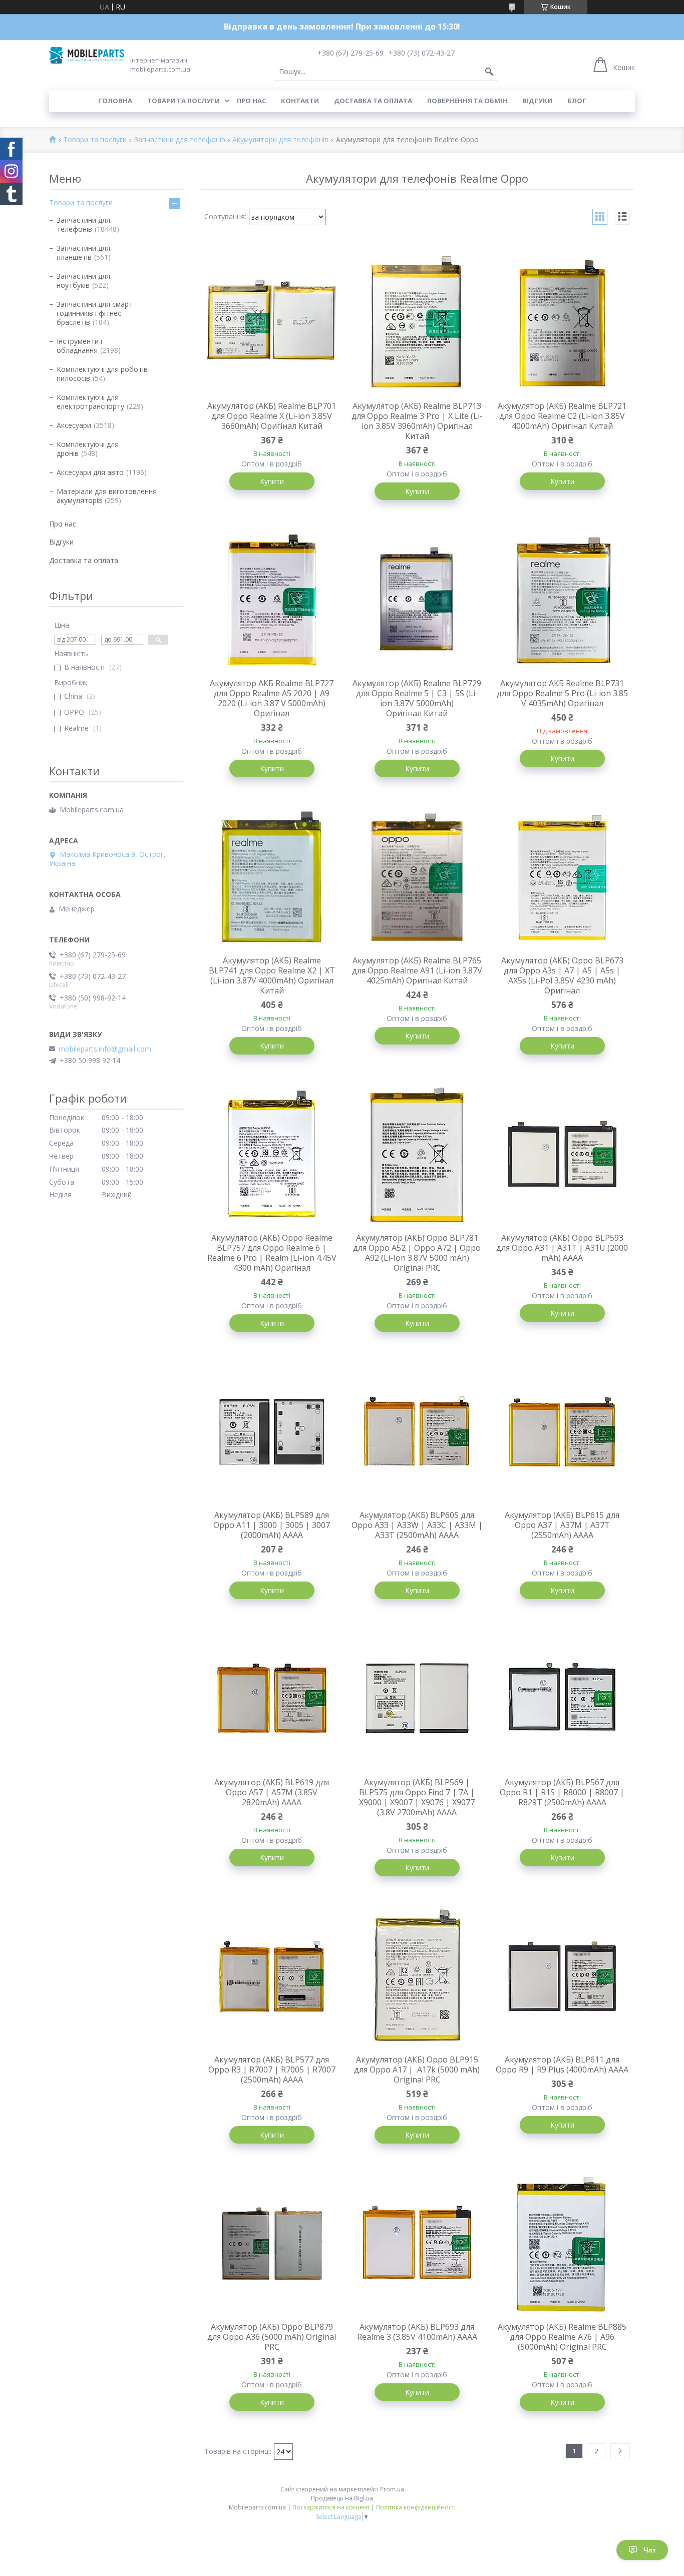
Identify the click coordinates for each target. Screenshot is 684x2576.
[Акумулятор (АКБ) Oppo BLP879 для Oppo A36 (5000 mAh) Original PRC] (272, 2244)
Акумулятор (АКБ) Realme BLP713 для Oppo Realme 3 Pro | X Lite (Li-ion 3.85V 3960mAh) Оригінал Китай (417, 421)
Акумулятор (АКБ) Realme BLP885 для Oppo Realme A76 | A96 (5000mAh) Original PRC (562, 2337)
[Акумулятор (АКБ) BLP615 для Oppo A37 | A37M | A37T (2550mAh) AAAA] (562, 1432)
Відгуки (537, 101)
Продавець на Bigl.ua (342, 2498)
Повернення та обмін (467, 101)
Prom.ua (392, 2489)
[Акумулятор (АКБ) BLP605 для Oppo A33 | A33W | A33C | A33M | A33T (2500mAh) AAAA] (417, 1432)
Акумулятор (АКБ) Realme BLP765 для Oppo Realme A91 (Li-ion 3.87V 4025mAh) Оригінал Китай (417, 970)
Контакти (300, 101)
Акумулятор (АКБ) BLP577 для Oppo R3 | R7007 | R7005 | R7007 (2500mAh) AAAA (272, 2070)
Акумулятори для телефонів (280, 140)
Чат (650, 2550)
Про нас (251, 101)
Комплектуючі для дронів (88, 449)
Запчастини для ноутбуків (83, 281)
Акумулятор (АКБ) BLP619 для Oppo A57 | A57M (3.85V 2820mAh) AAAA (272, 1792)
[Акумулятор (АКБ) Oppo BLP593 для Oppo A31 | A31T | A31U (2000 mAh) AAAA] (562, 1155)
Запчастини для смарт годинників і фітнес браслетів (95, 313)
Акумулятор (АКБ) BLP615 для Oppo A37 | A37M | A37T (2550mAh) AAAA (562, 1525)
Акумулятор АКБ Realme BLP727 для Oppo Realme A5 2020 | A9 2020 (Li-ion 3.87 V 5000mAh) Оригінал (272, 698)
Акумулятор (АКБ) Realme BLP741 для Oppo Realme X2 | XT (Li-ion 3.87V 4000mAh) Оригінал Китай (272, 975)
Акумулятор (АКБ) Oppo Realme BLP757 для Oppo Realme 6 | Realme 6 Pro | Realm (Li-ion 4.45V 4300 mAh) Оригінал (272, 1253)
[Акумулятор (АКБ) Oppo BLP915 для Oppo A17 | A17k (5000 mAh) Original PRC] (417, 1976)
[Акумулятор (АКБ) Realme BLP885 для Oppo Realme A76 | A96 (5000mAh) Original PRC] (562, 2244)
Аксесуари (74, 425)
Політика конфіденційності (416, 2507)
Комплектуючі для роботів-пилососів (103, 374)
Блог (577, 101)
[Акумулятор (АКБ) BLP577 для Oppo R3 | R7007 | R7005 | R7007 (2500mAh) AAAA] (272, 1976)
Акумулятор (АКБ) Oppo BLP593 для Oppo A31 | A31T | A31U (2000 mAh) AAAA (562, 1248)
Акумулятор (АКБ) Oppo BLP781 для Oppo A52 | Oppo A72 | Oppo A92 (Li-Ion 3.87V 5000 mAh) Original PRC (417, 1253)
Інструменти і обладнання (79, 346)
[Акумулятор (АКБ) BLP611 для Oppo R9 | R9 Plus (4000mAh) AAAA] (562, 1976)
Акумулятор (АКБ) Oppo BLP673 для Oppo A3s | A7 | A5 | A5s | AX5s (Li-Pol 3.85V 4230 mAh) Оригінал (562, 975)
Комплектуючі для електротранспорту (90, 402)
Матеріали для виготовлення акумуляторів (107, 496)
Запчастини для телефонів (180, 140)
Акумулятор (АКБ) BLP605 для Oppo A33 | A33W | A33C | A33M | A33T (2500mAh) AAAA (417, 1525)
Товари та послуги (184, 101)
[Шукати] (489, 72)
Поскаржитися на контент (331, 2507)
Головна (115, 101)
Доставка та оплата (373, 101)
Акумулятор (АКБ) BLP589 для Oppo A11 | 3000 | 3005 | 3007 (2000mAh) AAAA (272, 1525)
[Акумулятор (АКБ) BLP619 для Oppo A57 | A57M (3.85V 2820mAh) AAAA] (272, 1699)
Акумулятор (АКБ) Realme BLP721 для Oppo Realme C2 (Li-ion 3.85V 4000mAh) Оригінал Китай (562, 416)
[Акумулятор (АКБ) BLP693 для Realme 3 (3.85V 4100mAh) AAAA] (417, 2244)
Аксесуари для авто (90, 472)
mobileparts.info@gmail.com (105, 1049)
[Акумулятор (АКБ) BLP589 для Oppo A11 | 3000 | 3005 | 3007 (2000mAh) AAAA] (272, 1432)
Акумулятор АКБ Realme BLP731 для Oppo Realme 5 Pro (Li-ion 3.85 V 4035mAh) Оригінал (562, 693)
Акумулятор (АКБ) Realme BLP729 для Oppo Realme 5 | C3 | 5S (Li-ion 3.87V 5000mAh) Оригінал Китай (417, 698)
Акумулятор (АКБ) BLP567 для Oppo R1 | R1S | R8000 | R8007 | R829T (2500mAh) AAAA (562, 1792)
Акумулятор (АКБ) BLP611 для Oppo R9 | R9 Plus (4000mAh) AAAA (562, 2065)
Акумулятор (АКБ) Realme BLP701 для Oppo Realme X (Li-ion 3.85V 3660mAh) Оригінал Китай (272, 416)
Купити (272, 481)
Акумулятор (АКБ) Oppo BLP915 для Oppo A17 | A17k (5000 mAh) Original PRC (417, 2070)
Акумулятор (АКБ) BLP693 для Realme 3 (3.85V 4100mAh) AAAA (417, 2332)
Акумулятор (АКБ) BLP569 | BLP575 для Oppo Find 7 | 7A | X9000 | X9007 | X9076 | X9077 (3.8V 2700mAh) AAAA (417, 1797)
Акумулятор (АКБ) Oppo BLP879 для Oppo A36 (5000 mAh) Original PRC (272, 2337)
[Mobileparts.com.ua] (87, 55)
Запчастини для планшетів (83, 252)
